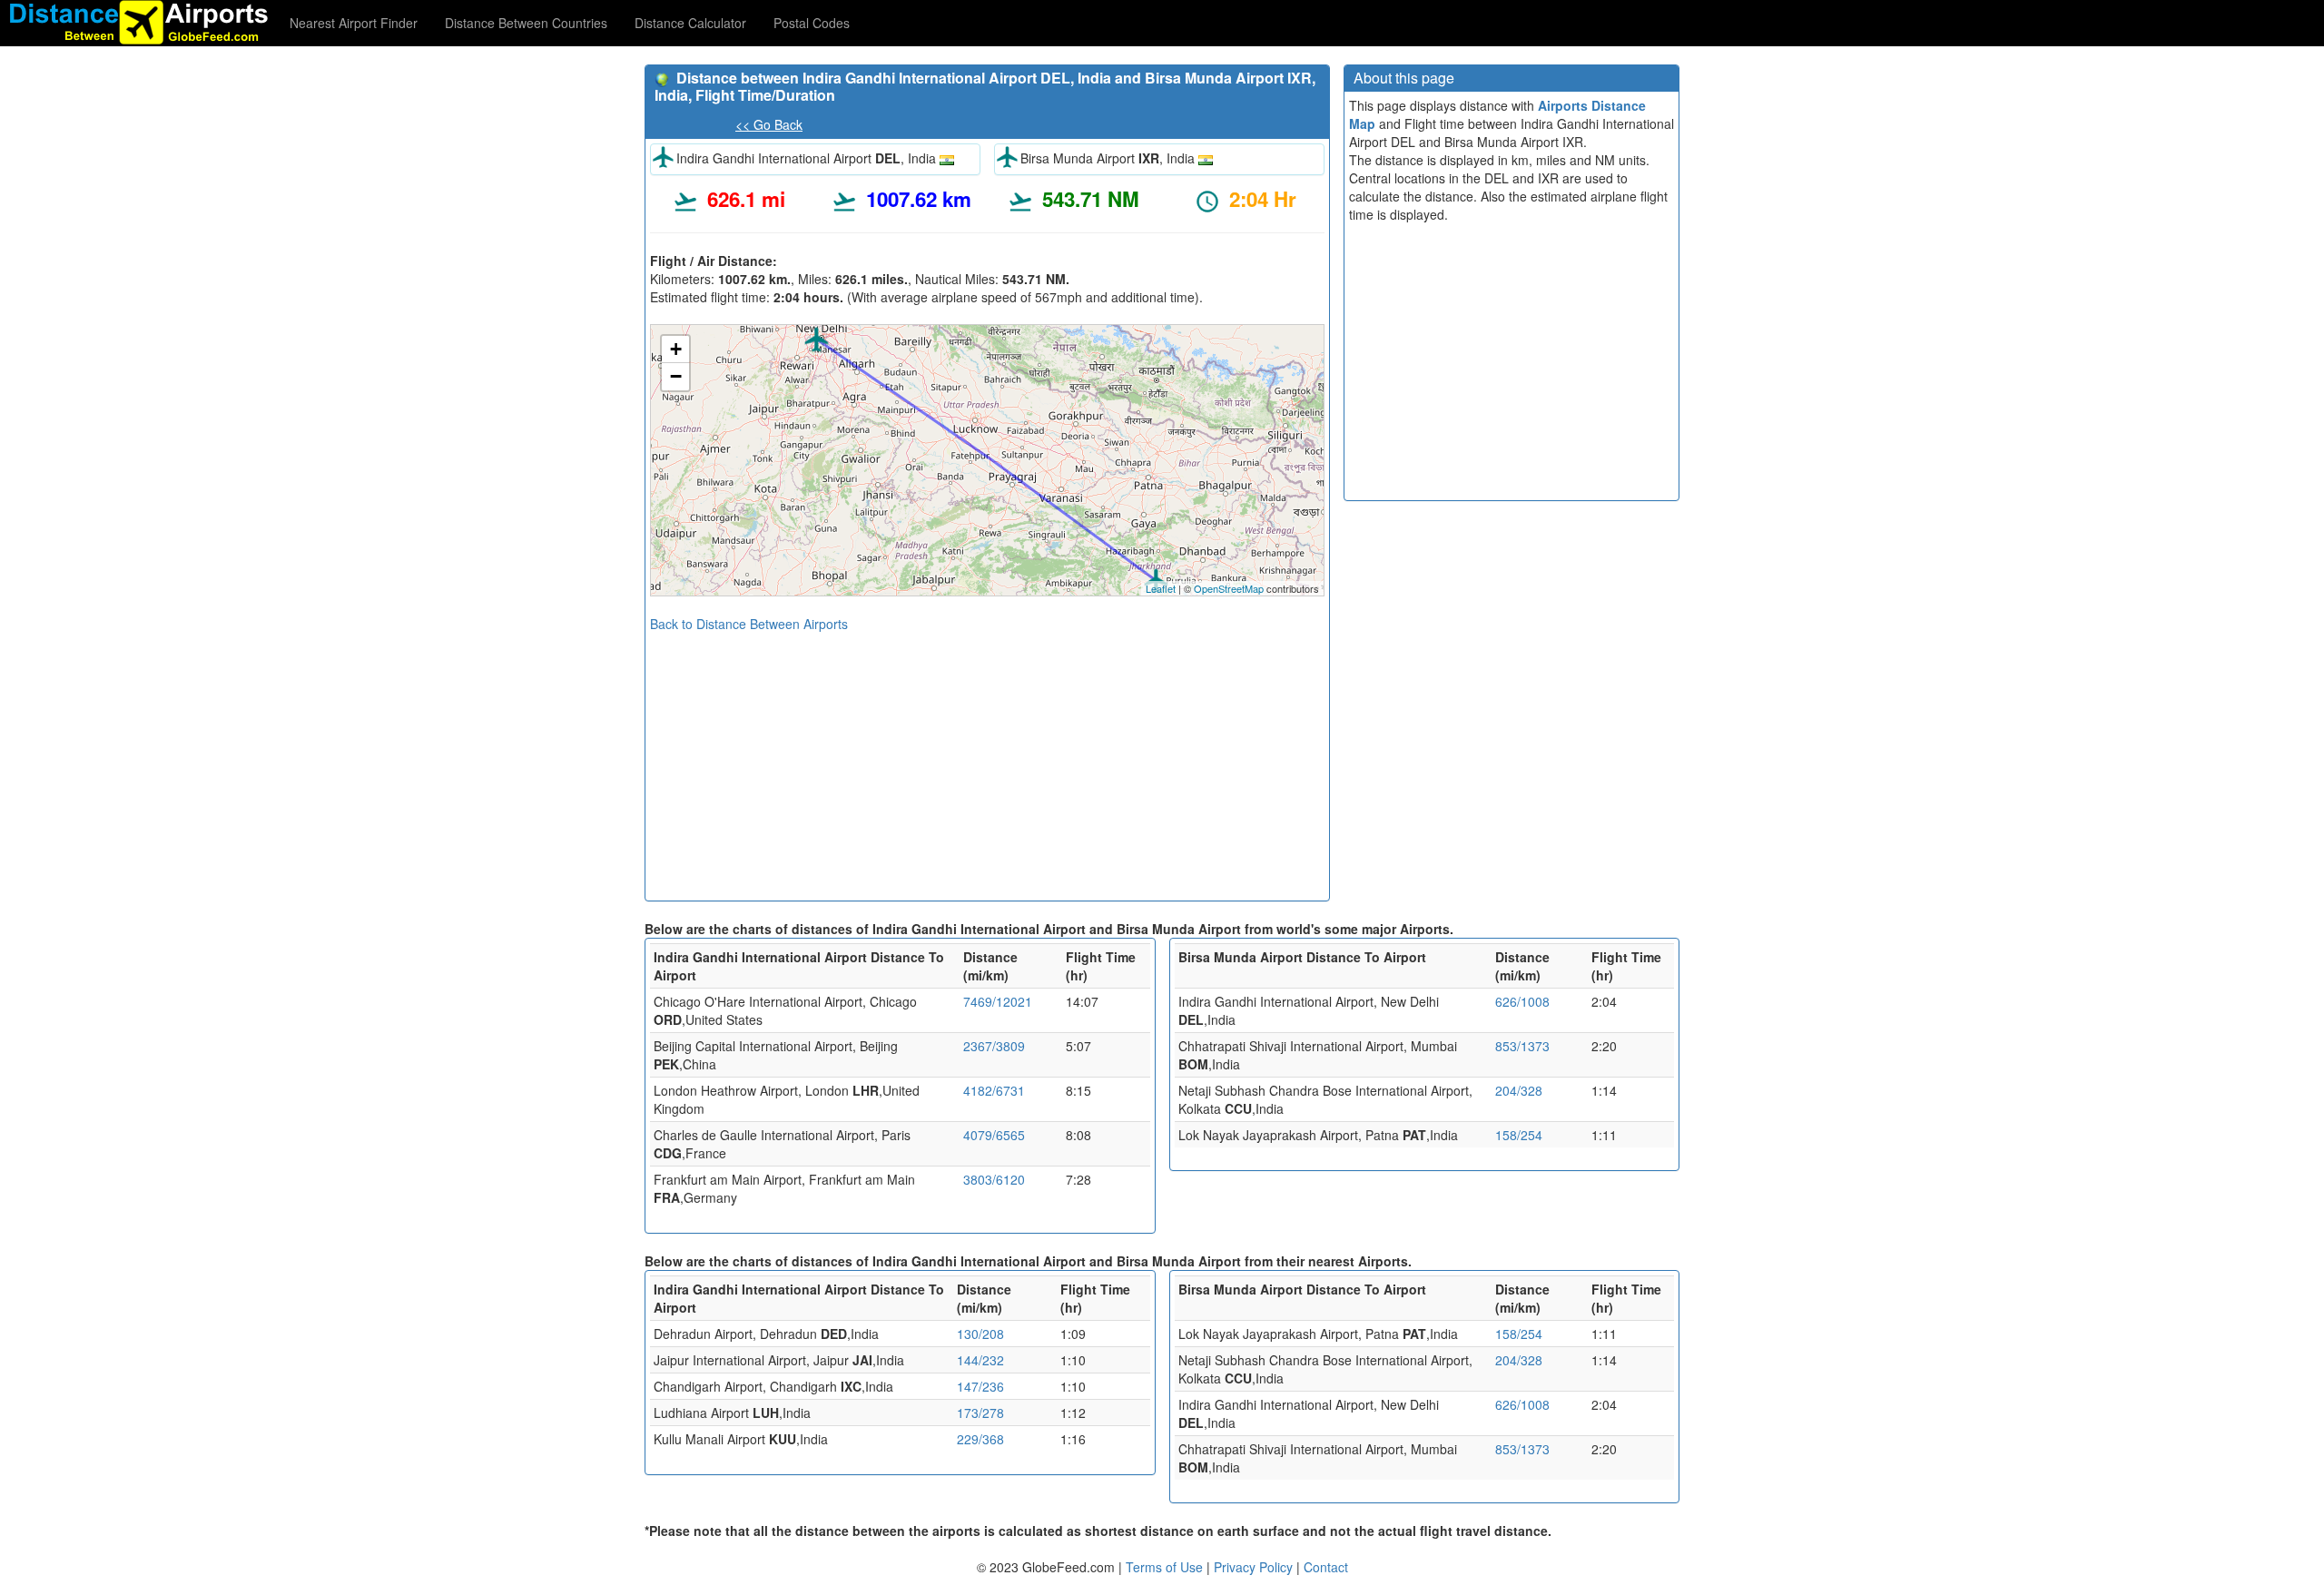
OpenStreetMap (1229, 588)
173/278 (980, 1413)
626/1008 (1522, 1001)
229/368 (980, 1439)
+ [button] (676, 349)
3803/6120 (994, 1179)
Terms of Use (1166, 1567)
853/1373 (1522, 1046)
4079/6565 (994, 1135)
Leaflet (1161, 588)
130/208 (980, 1334)
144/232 (980, 1360)
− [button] (676, 376)
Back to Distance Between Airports (749, 624)
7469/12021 (998, 1001)
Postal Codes (812, 23)
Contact (1326, 1567)
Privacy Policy (1255, 1567)
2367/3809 (994, 1046)
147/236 (980, 1386)
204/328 (1519, 1090)
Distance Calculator (690, 23)
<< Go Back (769, 124)
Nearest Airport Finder (354, 23)
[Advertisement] (987, 760)
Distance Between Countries (526, 23)
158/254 (1519, 1135)
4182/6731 (994, 1090)
